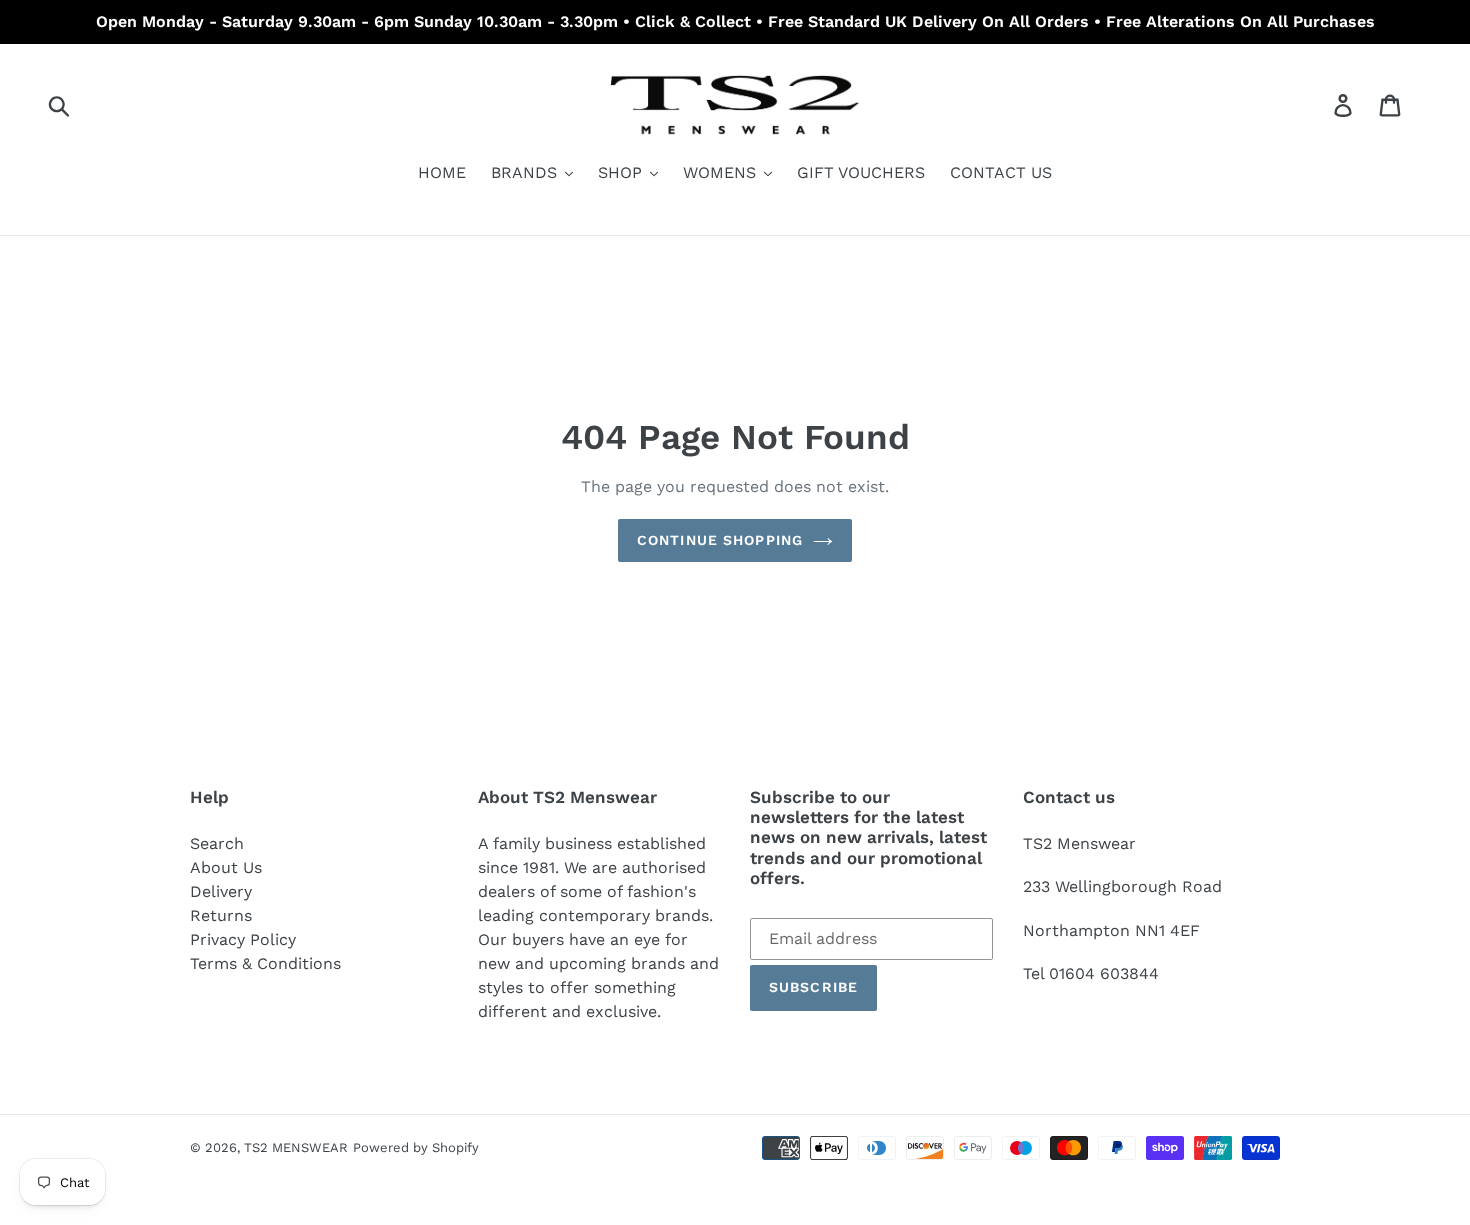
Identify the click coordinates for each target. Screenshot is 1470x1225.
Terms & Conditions (265, 963)
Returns (221, 915)
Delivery (221, 891)
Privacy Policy (243, 939)
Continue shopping (720, 540)
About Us (226, 867)
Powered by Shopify (416, 1147)
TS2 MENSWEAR (296, 1147)
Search (217, 843)
